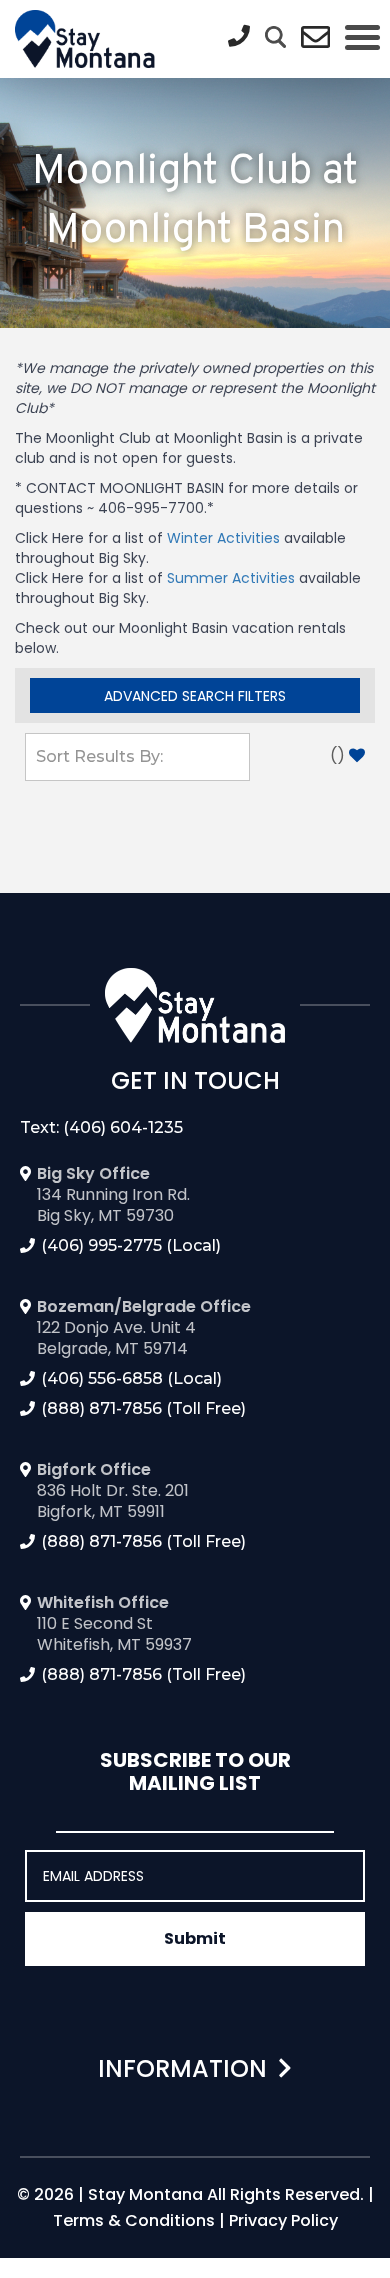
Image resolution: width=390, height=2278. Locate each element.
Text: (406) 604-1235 (101, 1127)
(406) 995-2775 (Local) (131, 1245)
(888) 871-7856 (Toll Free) (143, 1408)
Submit (195, 1938)
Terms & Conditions (134, 2220)
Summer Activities (231, 578)
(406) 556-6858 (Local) (131, 1378)
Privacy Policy (283, 2220)
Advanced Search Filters (195, 696)
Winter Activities (223, 538)
